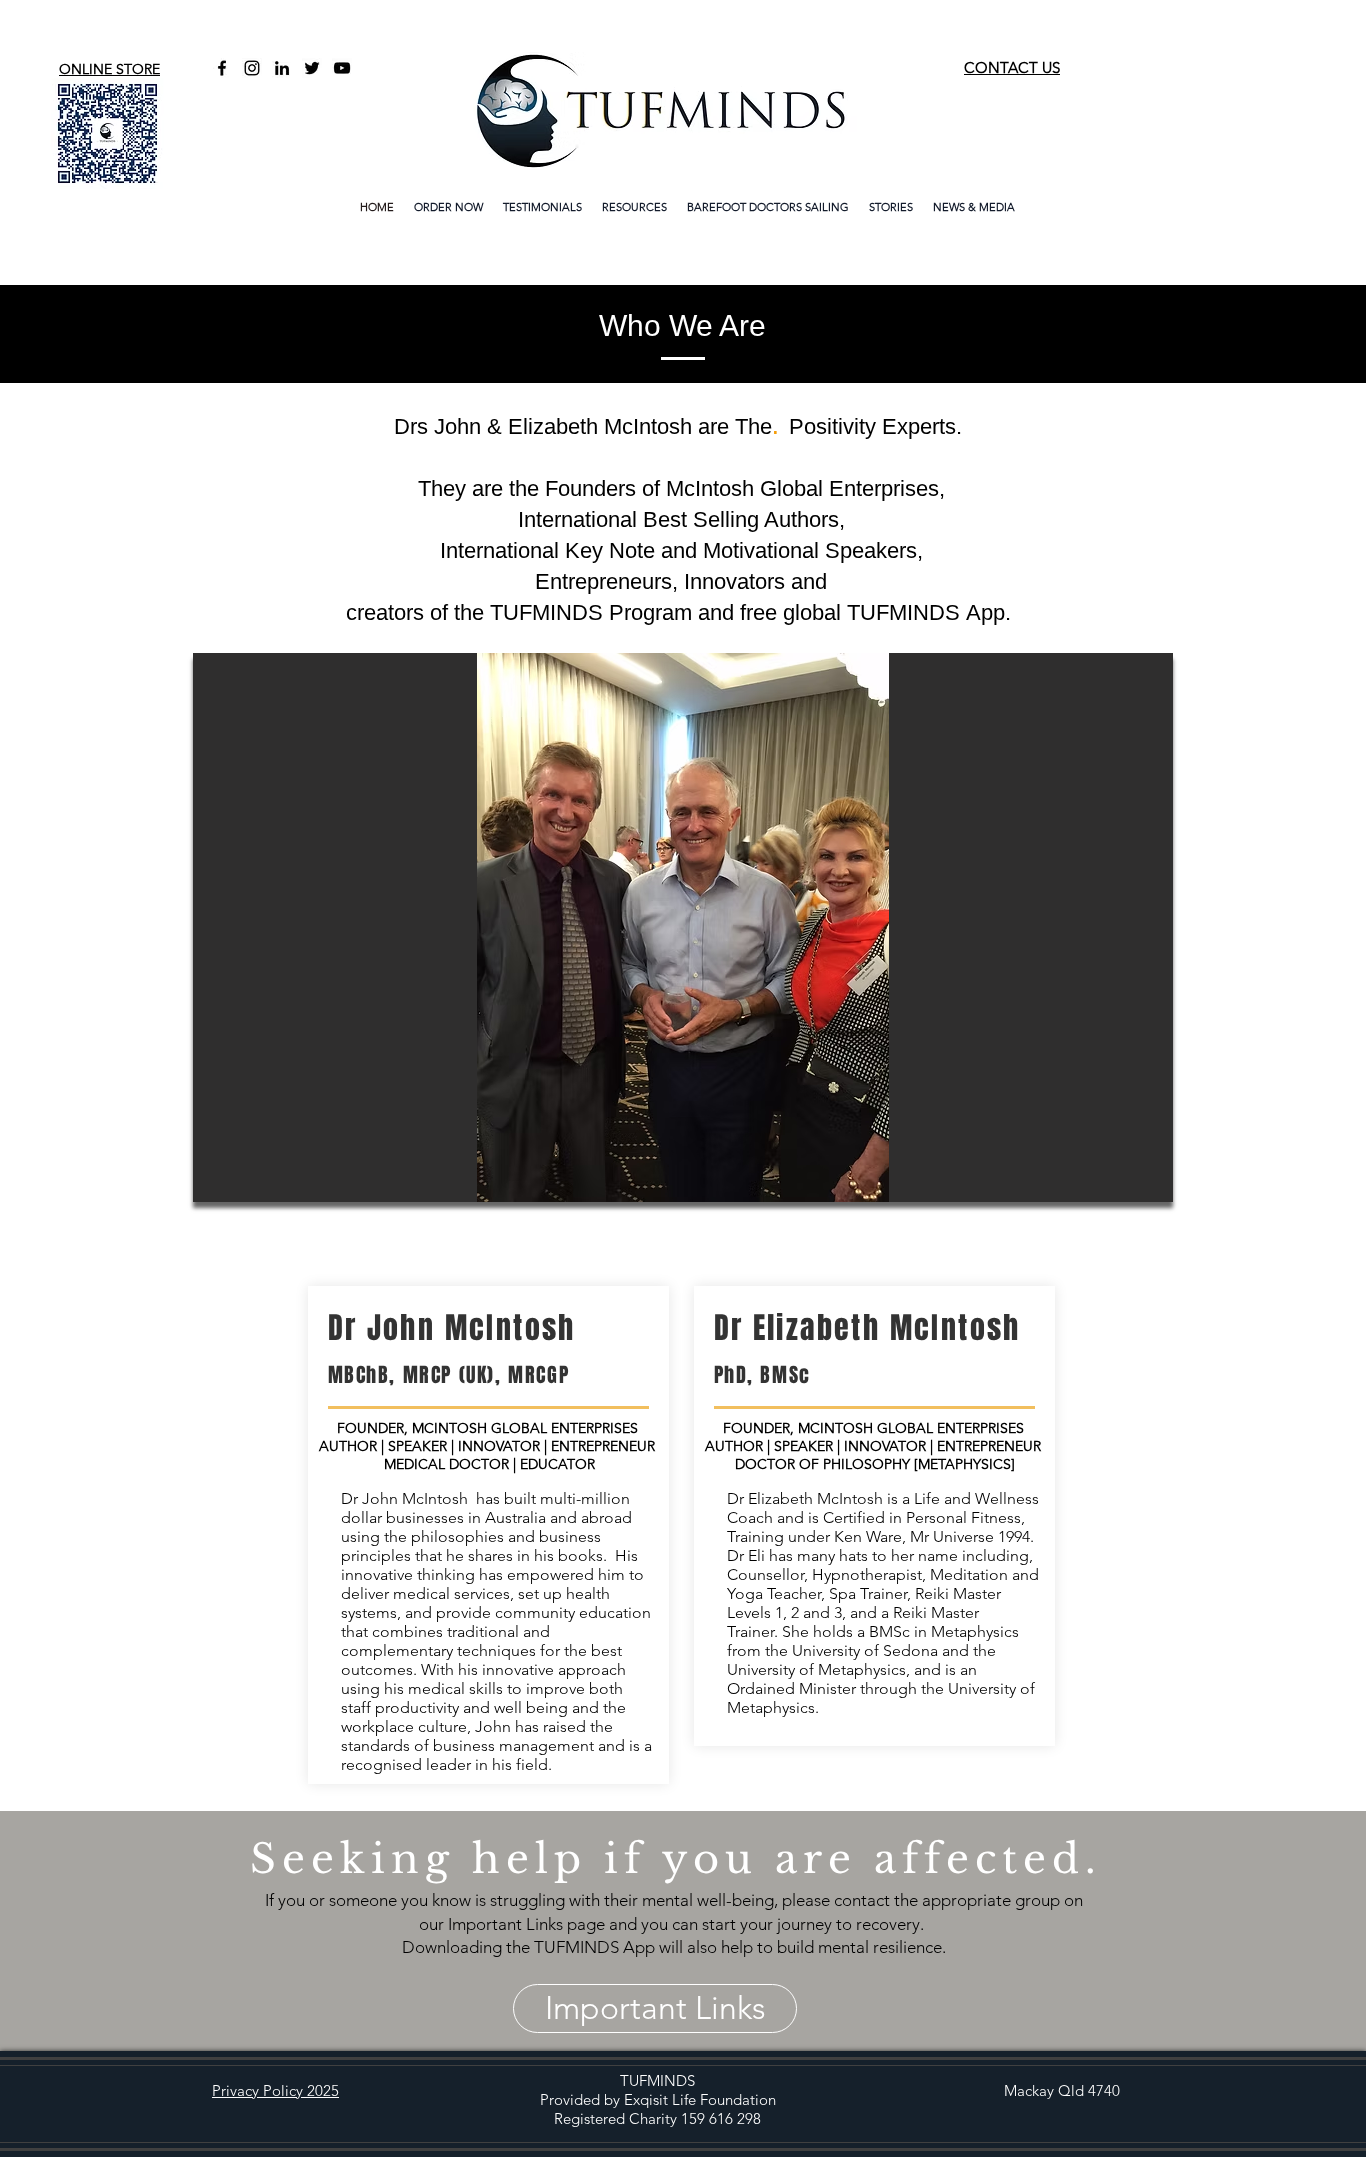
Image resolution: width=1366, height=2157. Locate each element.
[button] (683, 927)
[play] (1124, 1184)
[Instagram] (252, 68)
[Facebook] (222, 68)
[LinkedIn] (282, 68)
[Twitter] (312, 68)
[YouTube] (342, 68)
